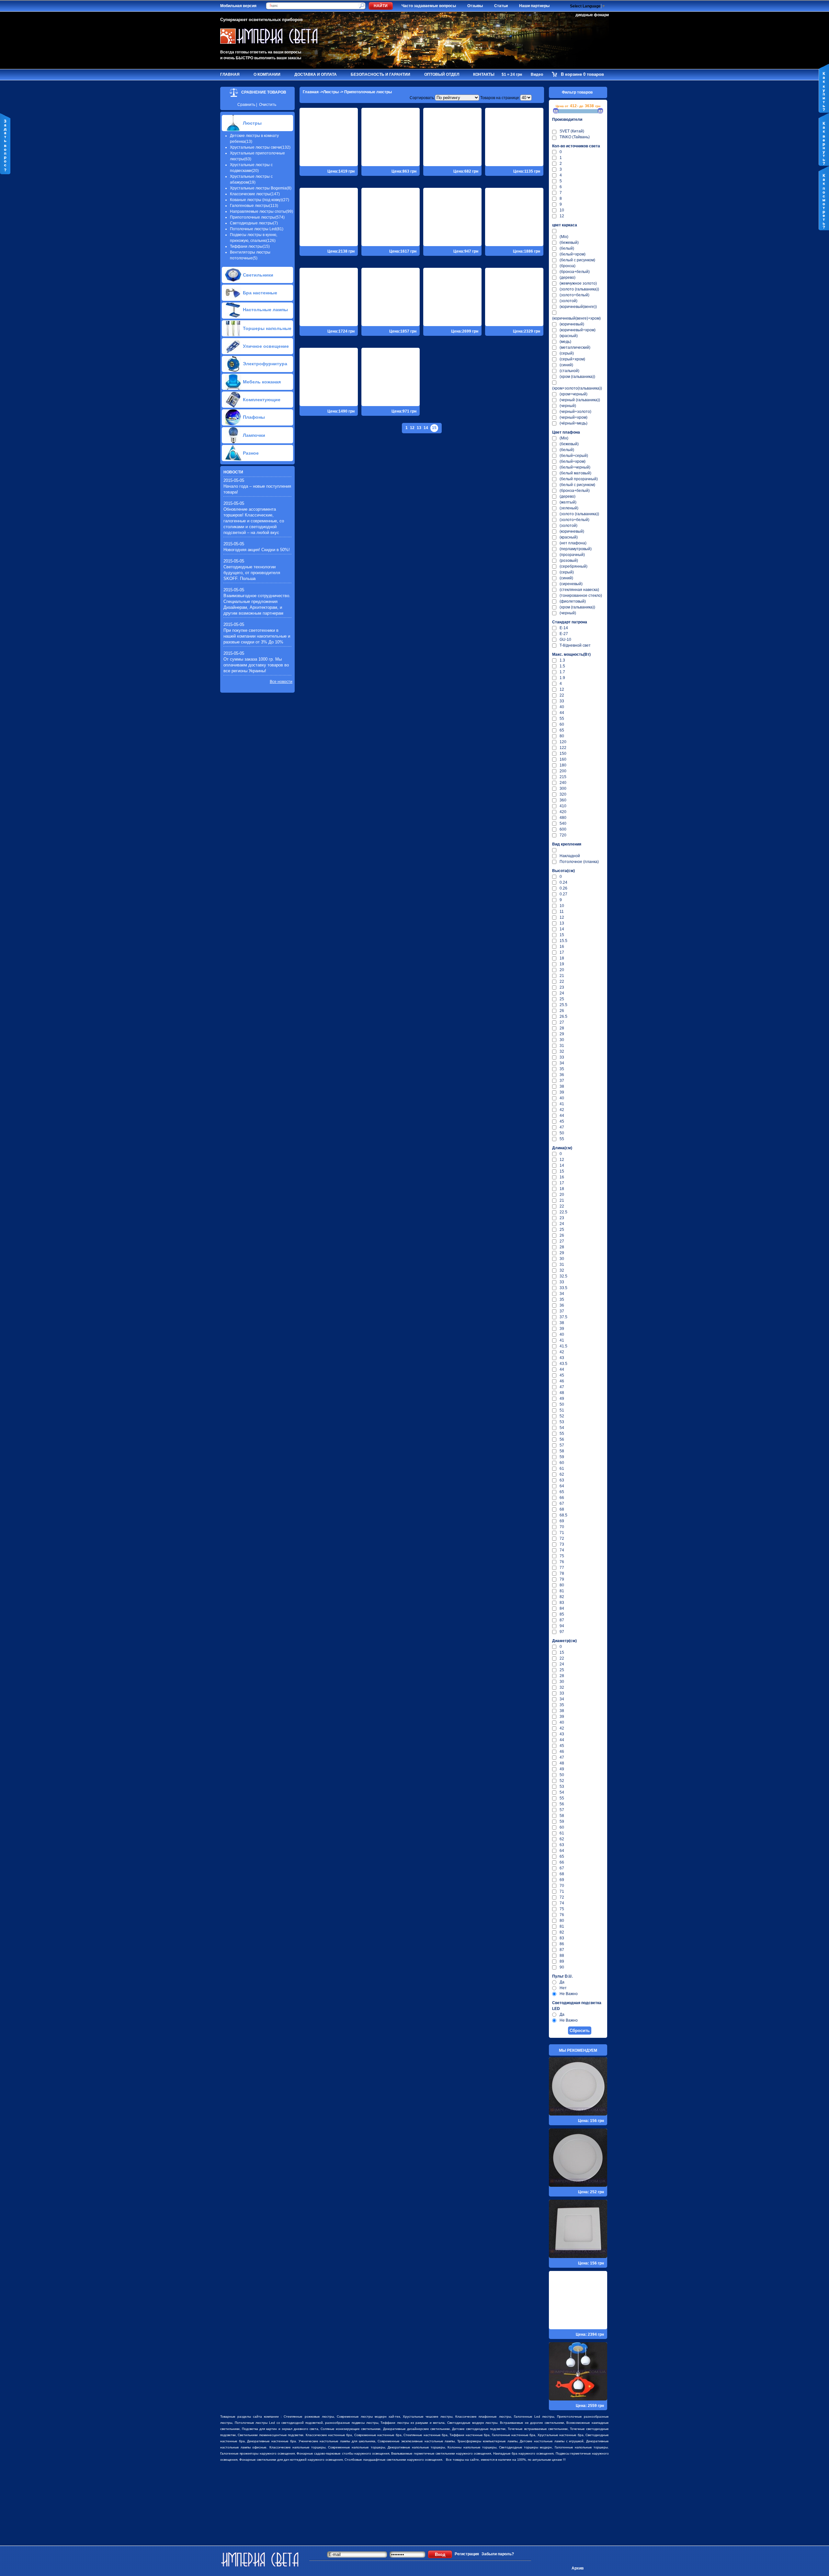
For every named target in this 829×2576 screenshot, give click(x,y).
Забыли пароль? (498, 2554)
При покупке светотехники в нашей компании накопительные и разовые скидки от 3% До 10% (257, 636)
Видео (537, 74)
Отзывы (475, 6)
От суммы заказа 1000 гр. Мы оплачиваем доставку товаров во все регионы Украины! (256, 665)
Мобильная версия (238, 6)
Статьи (501, 6)
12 (412, 428)
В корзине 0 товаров (582, 74)
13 (419, 428)
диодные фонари (592, 15)
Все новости (281, 682)
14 (426, 428)
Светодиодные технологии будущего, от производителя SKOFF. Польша (252, 573)
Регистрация (467, 2554)
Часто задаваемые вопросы (429, 6)
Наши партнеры (534, 6)
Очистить (268, 105)
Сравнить (246, 105)
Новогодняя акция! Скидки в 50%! (257, 550)
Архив (578, 2568)
